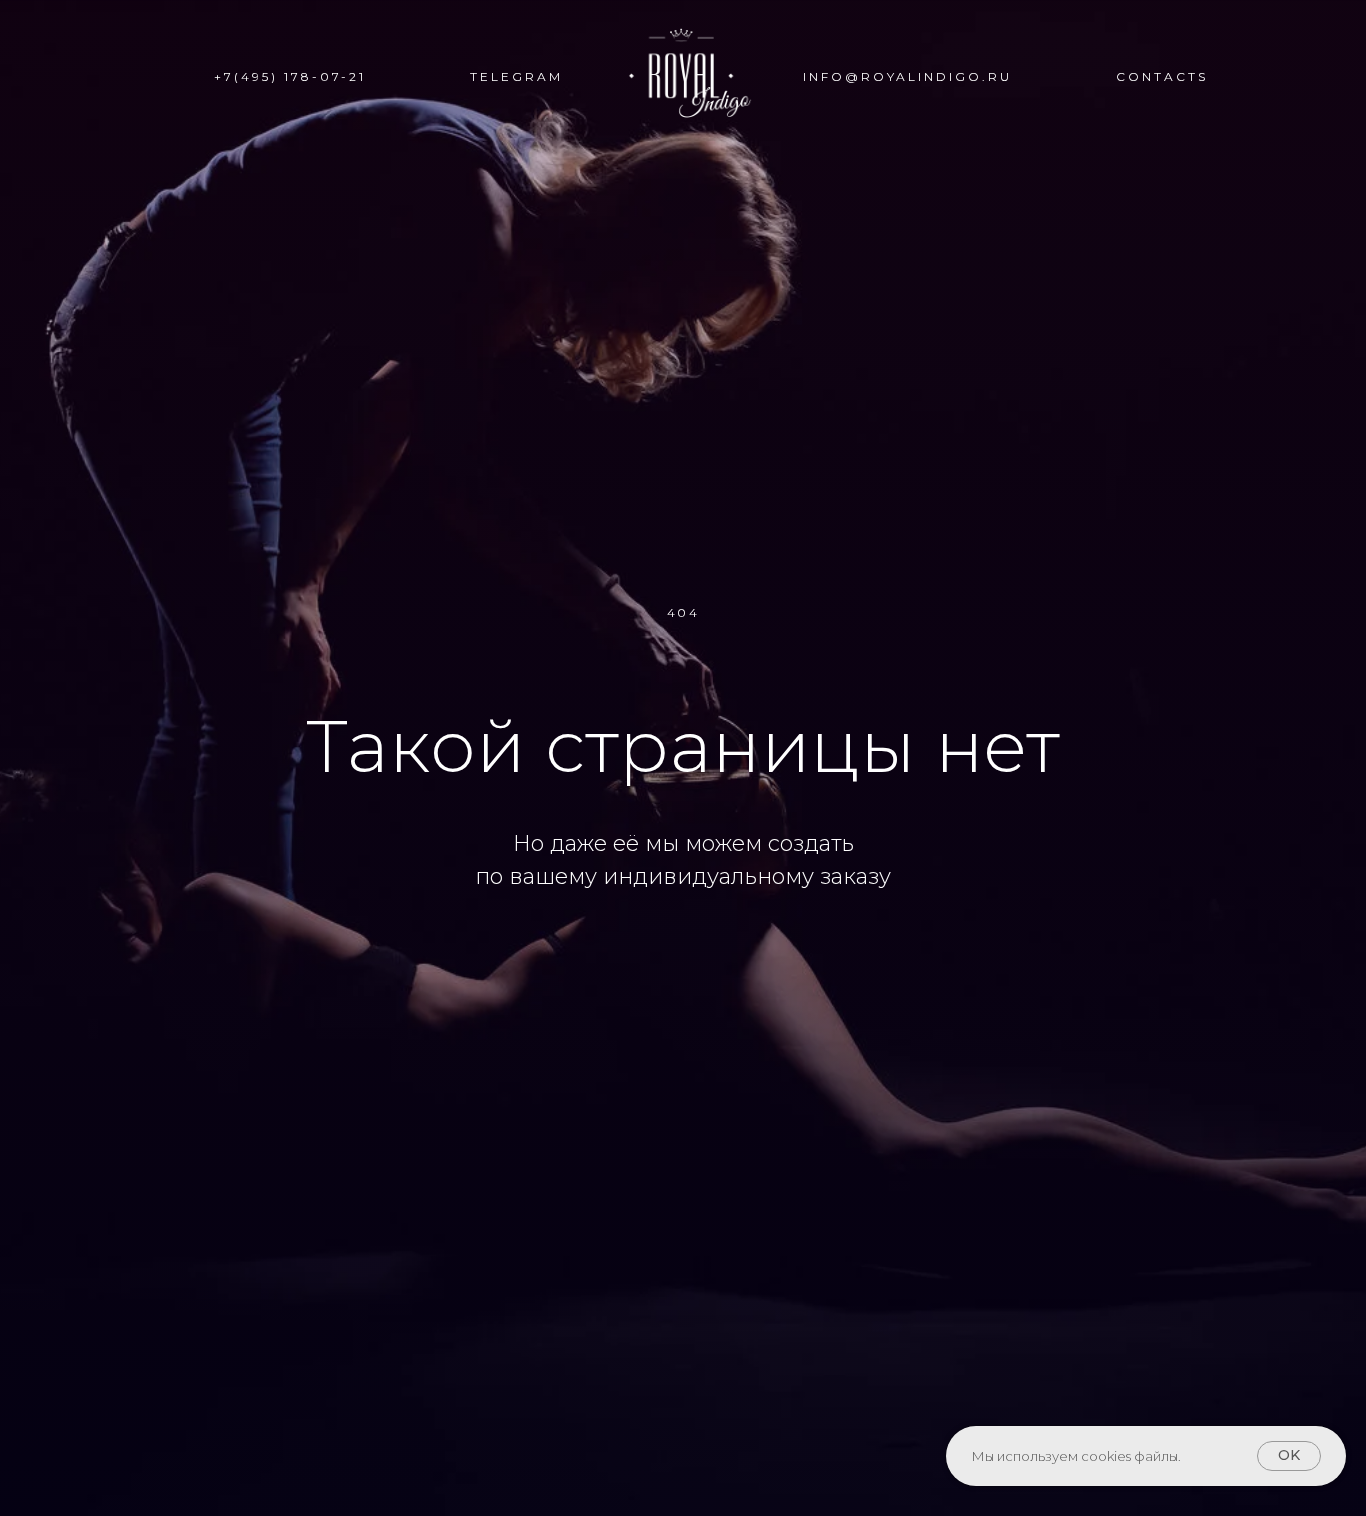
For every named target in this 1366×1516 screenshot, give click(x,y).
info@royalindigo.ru (907, 76)
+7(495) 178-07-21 (290, 76)
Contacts (1162, 76)
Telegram (516, 76)
